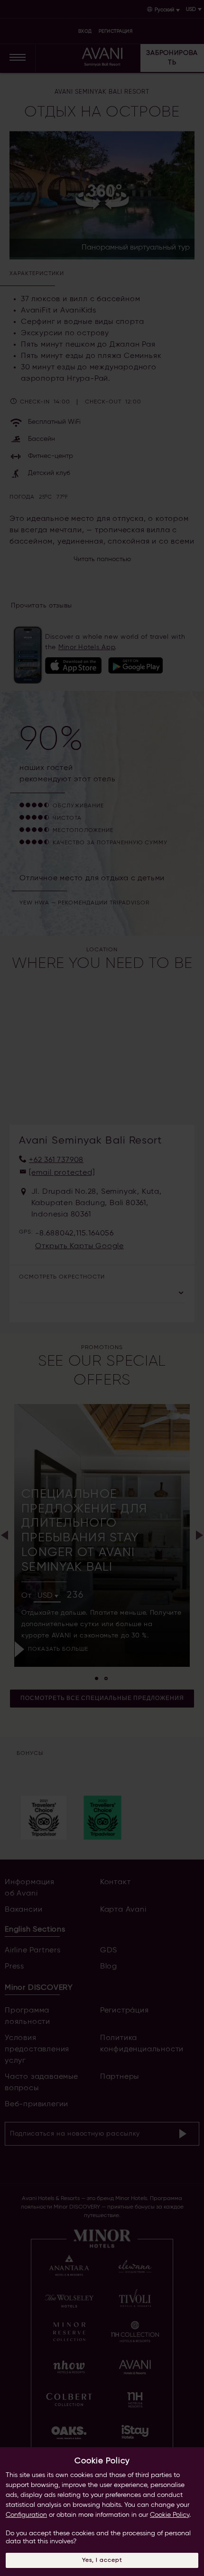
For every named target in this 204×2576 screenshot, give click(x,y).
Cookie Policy (170, 2515)
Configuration (26, 2515)
